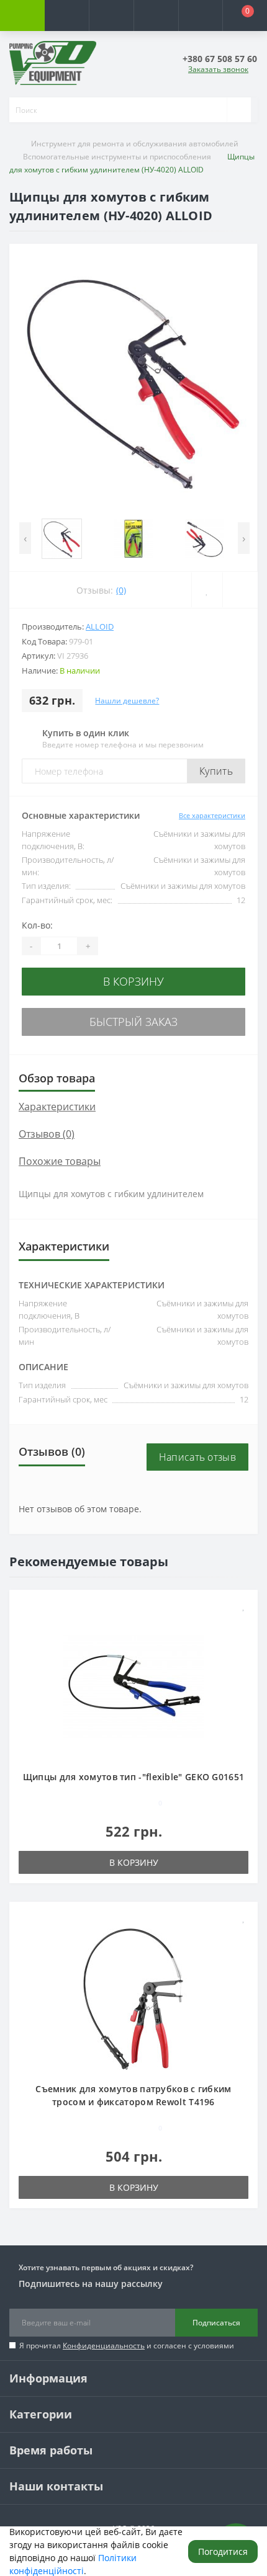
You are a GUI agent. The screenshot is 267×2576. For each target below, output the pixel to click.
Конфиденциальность (104, 2346)
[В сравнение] (244, 1624)
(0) (121, 590)
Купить (216, 771)
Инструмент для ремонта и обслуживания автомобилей (135, 144)
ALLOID (100, 626)
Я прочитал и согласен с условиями (127, 2346)
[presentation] (25, 538)
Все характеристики (212, 815)
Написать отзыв (197, 1457)
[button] (111, 16)
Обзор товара (57, 1078)
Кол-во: (37, 925)
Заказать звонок (218, 69)
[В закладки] (244, 1606)
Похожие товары (60, 1161)
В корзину (133, 981)
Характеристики (57, 1107)
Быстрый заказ (133, 1022)
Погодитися (223, 2551)
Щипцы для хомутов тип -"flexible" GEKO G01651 (134, 1777)
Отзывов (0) (47, 1134)
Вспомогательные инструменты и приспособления (117, 157)
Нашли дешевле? (127, 701)
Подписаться (216, 2323)
